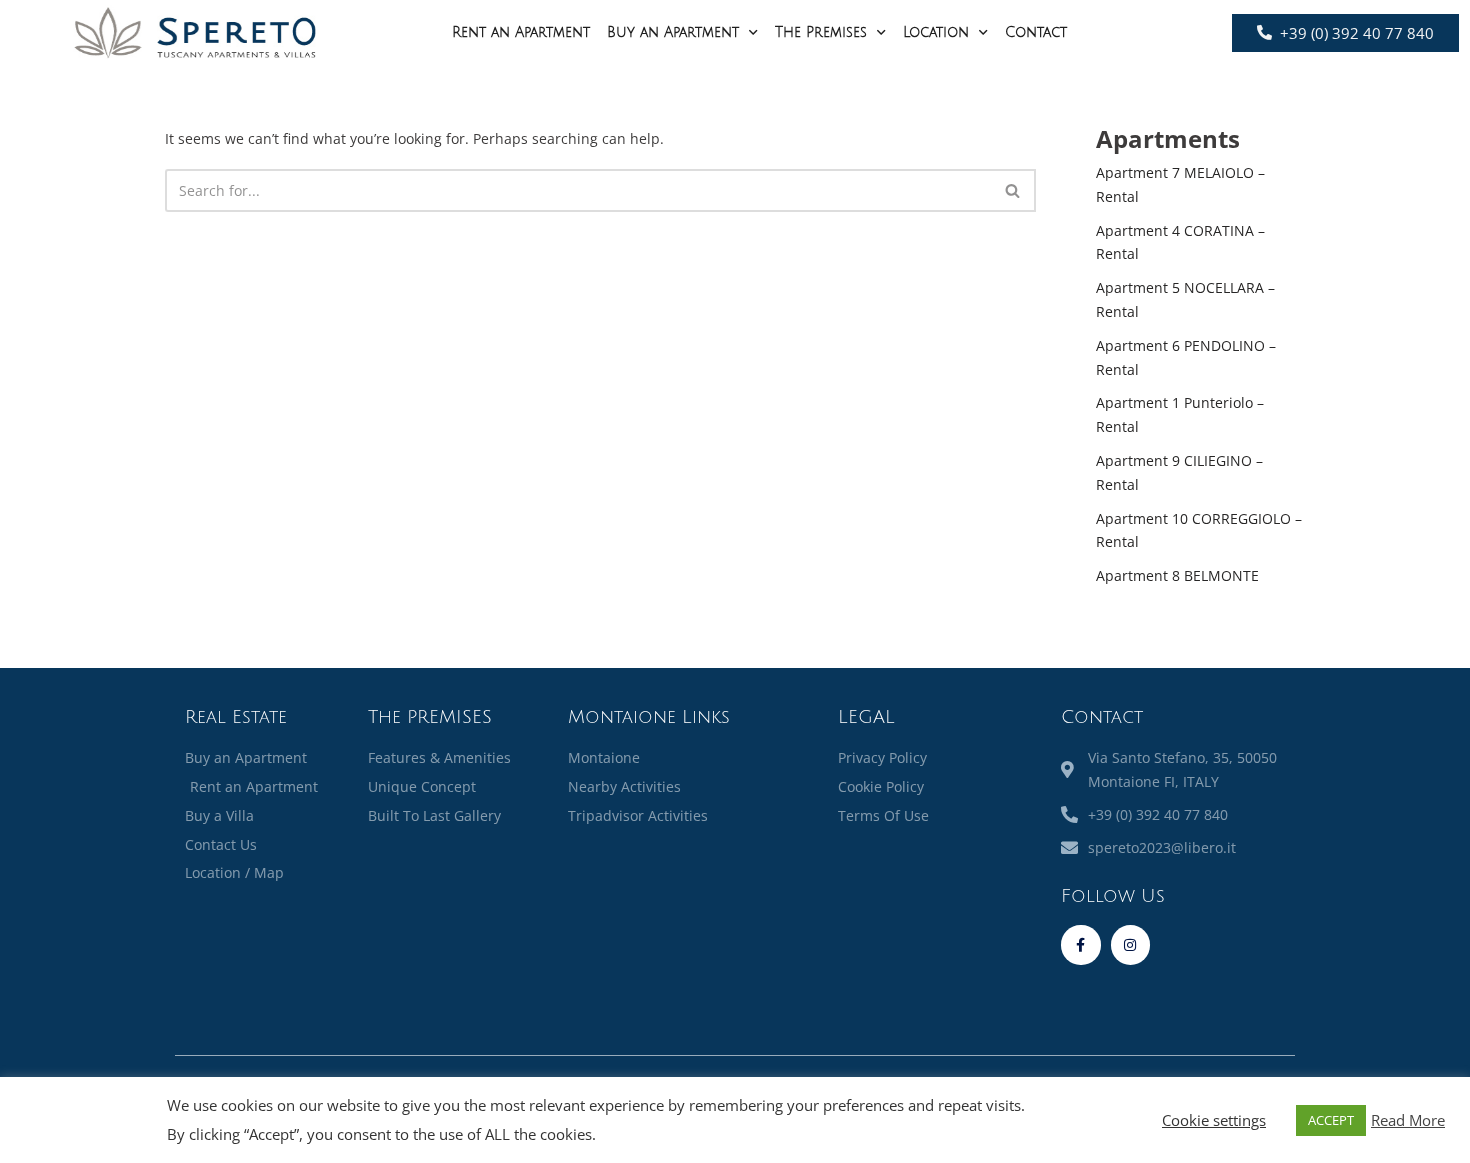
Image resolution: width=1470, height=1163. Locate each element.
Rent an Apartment (521, 32)
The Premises (821, 32)
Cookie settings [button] (1214, 1120)
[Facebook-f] (1080, 944)
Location (936, 32)
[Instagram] (1130, 944)
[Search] (1013, 190)
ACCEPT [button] (1331, 1120)
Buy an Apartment (673, 32)
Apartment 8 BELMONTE (1177, 575)
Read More (1408, 1120)
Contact (1036, 32)
